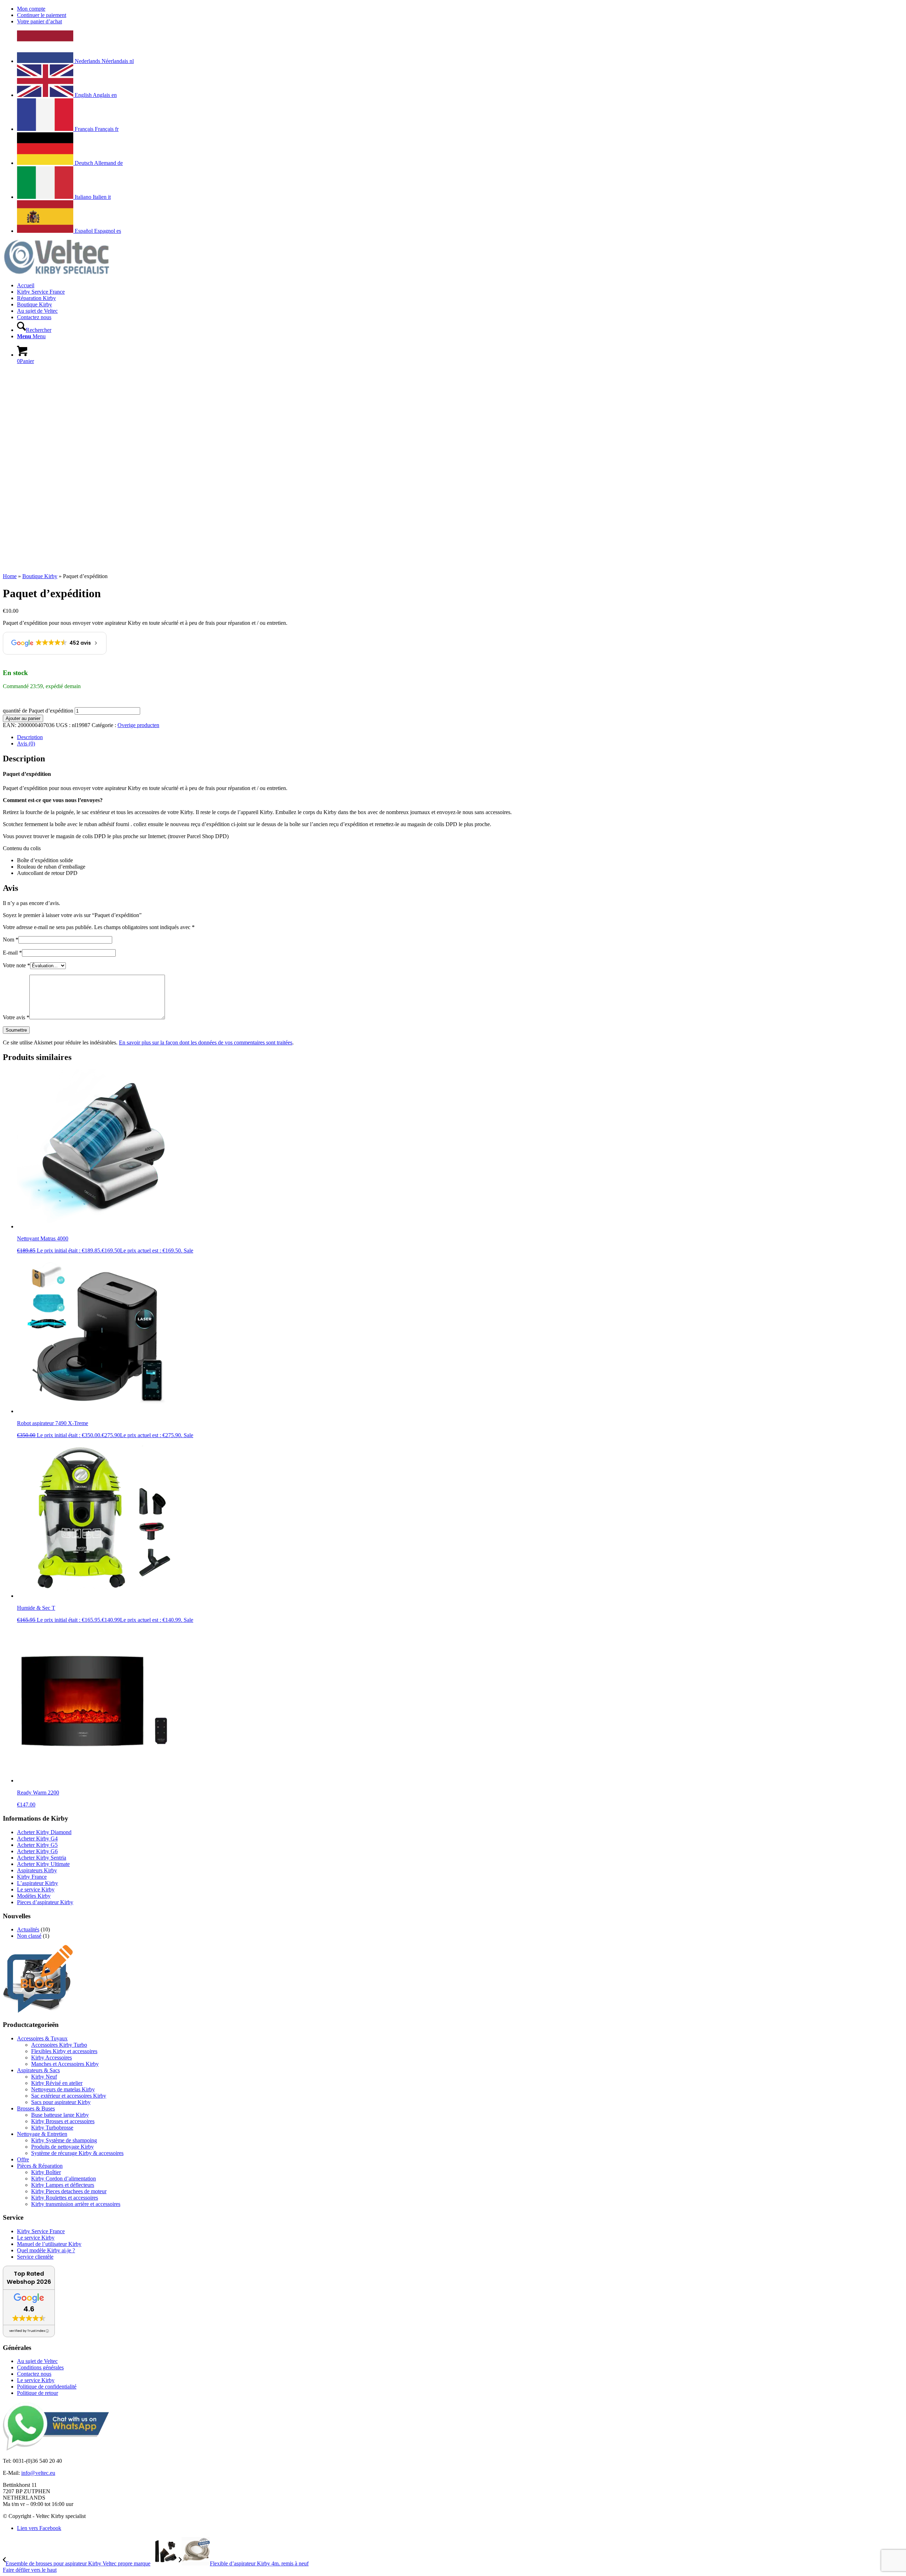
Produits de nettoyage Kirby (62, 2147)
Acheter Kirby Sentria (42, 1858)
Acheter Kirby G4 (37, 1839)
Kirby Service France (41, 2231)
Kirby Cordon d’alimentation (64, 2179)
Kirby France (32, 1877)
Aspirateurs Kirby (37, 1870)
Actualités (28, 1929)
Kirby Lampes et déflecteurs (63, 2185)
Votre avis (16, 1017)
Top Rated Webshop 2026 (29, 2278)
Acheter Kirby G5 (37, 1845)
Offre (23, 2159)
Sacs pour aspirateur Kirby (61, 2102)
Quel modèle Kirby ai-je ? (46, 2250)
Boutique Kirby (40, 576)
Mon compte (31, 9)
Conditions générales (40, 2367)
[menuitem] (460, 9)
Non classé (29, 1936)
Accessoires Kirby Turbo (59, 2045)
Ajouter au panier (23, 718)
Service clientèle (35, 2257)
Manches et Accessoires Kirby (65, 2064)
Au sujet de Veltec (37, 2361)
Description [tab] (30, 737)
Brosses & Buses (36, 2108)
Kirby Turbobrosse (52, 2128)
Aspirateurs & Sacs (38, 2070)
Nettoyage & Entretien (42, 2134)
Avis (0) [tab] (26, 744)
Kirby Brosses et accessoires (63, 2121)
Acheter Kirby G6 (37, 1851)
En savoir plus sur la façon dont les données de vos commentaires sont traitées (206, 1042)
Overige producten (138, 725)
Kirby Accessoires (51, 2058)
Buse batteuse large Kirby (60, 2115)
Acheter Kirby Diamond (44, 1832)
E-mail (12, 953)
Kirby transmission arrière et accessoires (76, 2204)
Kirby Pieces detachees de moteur (69, 2191)
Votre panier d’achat (39, 21)
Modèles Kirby (34, 1896)
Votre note (16, 965)
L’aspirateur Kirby (38, 1883)
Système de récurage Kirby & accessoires (77, 2153)
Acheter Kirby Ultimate (43, 1864)
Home (10, 576)
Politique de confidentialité (47, 2387)
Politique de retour (38, 2393)
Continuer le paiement (42, 15)
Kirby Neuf (44, 2077)
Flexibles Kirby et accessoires (64, 2051)
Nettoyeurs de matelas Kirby (63, 2089)
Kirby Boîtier (46, 2172)
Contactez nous (34, 2374)
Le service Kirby (36, 1889)
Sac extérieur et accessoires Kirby (69, 2096)
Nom (11, 940)
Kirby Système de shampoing (64, 2140)
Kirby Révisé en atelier (57, 2083)
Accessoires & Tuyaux (42, 2038)
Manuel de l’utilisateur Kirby (49, 2244)
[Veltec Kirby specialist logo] (56, 273)
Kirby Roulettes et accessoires (65, 2198)
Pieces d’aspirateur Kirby (45, 1902)
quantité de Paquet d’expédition (38, 711)
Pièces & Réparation (40, 2166)
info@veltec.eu (38, 2473)
